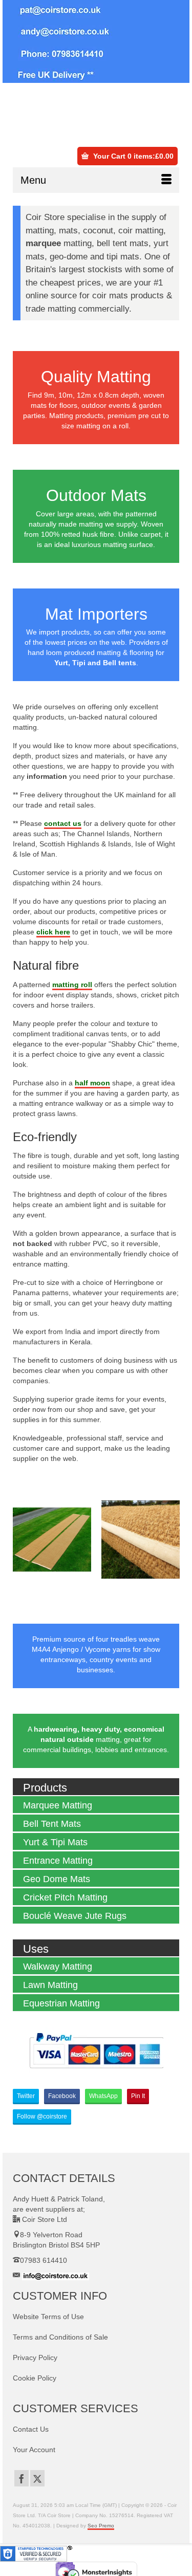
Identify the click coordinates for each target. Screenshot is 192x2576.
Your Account (34, 2450)
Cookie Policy (35, 2378)
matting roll (72, 985)
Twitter (26, 2096)
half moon (92, 1083)
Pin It (138, 2096)
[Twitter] (37, 2478)
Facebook (62, 2096)
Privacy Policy (35, 2357)
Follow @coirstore (42, 2116)
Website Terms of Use (48, 2317)
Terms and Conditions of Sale (60, 2337)
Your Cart (132, 156)
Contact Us (31, 2429)
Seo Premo (101, 2526)
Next (170, 1540)
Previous (22, 1540)
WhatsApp (103, 2096)
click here (53, 932)
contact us (63, 823)
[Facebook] (22, 2478)
